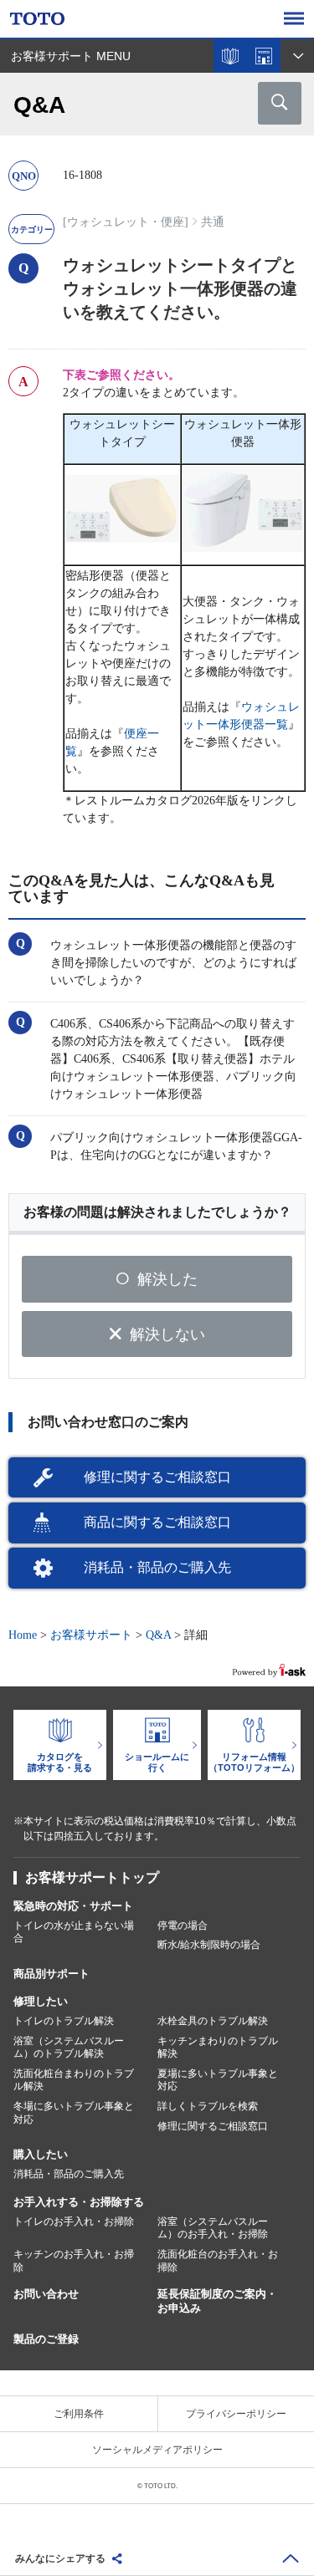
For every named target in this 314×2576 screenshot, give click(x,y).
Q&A (158, 1635)
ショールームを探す (264, 56)
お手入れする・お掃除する (79, 2202)
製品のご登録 (46, 2339)
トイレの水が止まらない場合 (74, 1932)
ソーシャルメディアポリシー (157, 2450)
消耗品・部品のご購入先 (157, 1567)
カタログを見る (230, 56)
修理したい (41, 2001)
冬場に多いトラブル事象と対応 (74, 2113)
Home (23, 1635)
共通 (213, 222)
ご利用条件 (79, 2414)
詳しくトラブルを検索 (208, 2106)
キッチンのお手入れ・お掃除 (74, 2261)
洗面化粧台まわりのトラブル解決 (74, 2080)
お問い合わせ (46, 2294)
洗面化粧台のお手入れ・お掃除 (218, 2261)
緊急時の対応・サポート (73, 1906)
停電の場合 (183, 1926)
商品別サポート (51, 1974)
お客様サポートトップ (92, 1877)
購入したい (41, 2154)
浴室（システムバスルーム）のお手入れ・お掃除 (213, 2228)
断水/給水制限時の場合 (209, 1945)
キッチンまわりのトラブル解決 (218, 2048)
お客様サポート (91, 1635)
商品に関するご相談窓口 (157, 1522)
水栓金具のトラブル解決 (213, 2021)
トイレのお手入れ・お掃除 (74, 2221)
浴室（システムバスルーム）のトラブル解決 (69, 2048)
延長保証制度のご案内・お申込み (217, 2301)
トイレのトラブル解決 (64, 2021)
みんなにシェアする (60, 2558)
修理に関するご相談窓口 (157, 1477)
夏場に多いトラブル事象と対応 (218, 2080)
